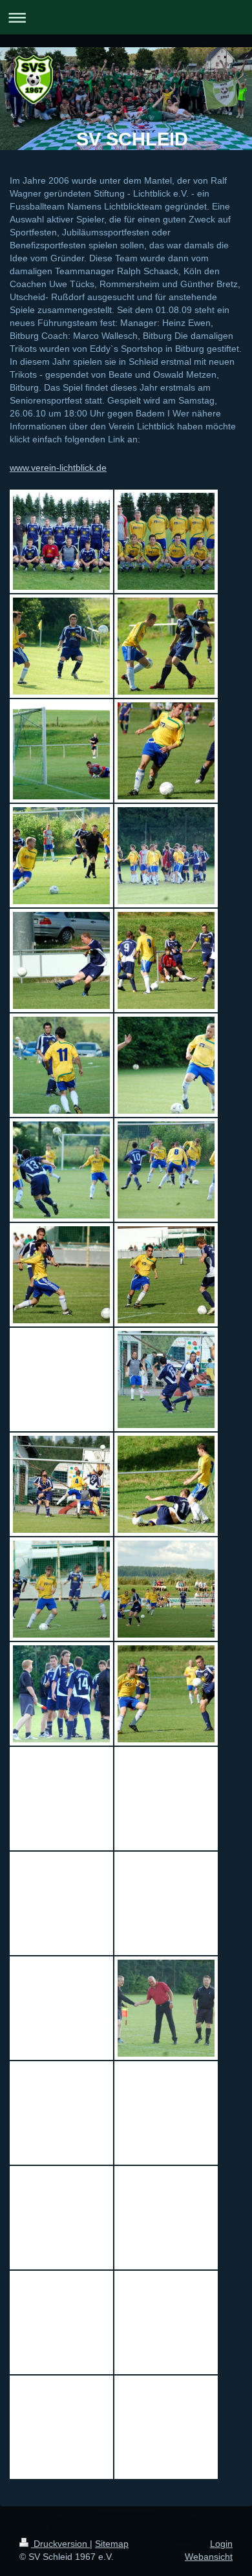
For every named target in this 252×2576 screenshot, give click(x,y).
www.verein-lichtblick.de (58, 468)
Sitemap (112, 2544)
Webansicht (209, 2557)
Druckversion (60, 2544)
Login (221, 2544)
